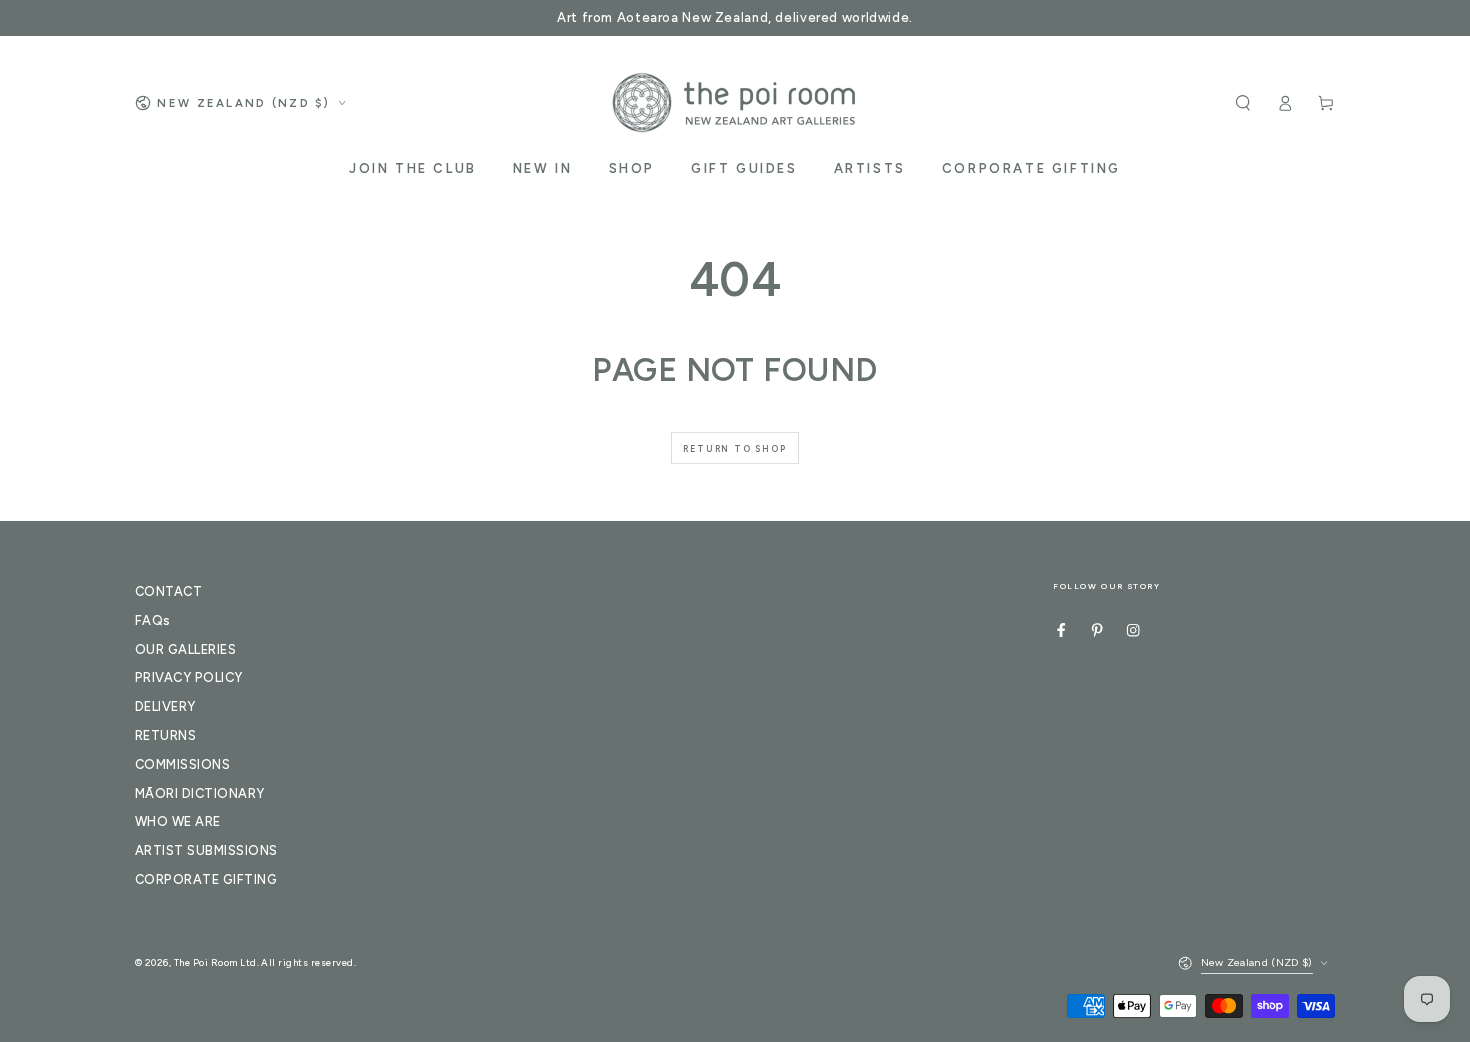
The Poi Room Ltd (215, 962)
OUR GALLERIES (185, 649)
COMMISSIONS (182, 764)
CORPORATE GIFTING (206, 879)
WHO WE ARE (178, 821)
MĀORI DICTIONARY (200, 793)
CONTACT (168, 591)
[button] (1243, 102)
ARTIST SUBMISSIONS (206, 850)
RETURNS (165, 735)
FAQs (153, 620)
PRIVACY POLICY (189, 677)
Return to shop (734, 448)
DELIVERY (165, 706)
